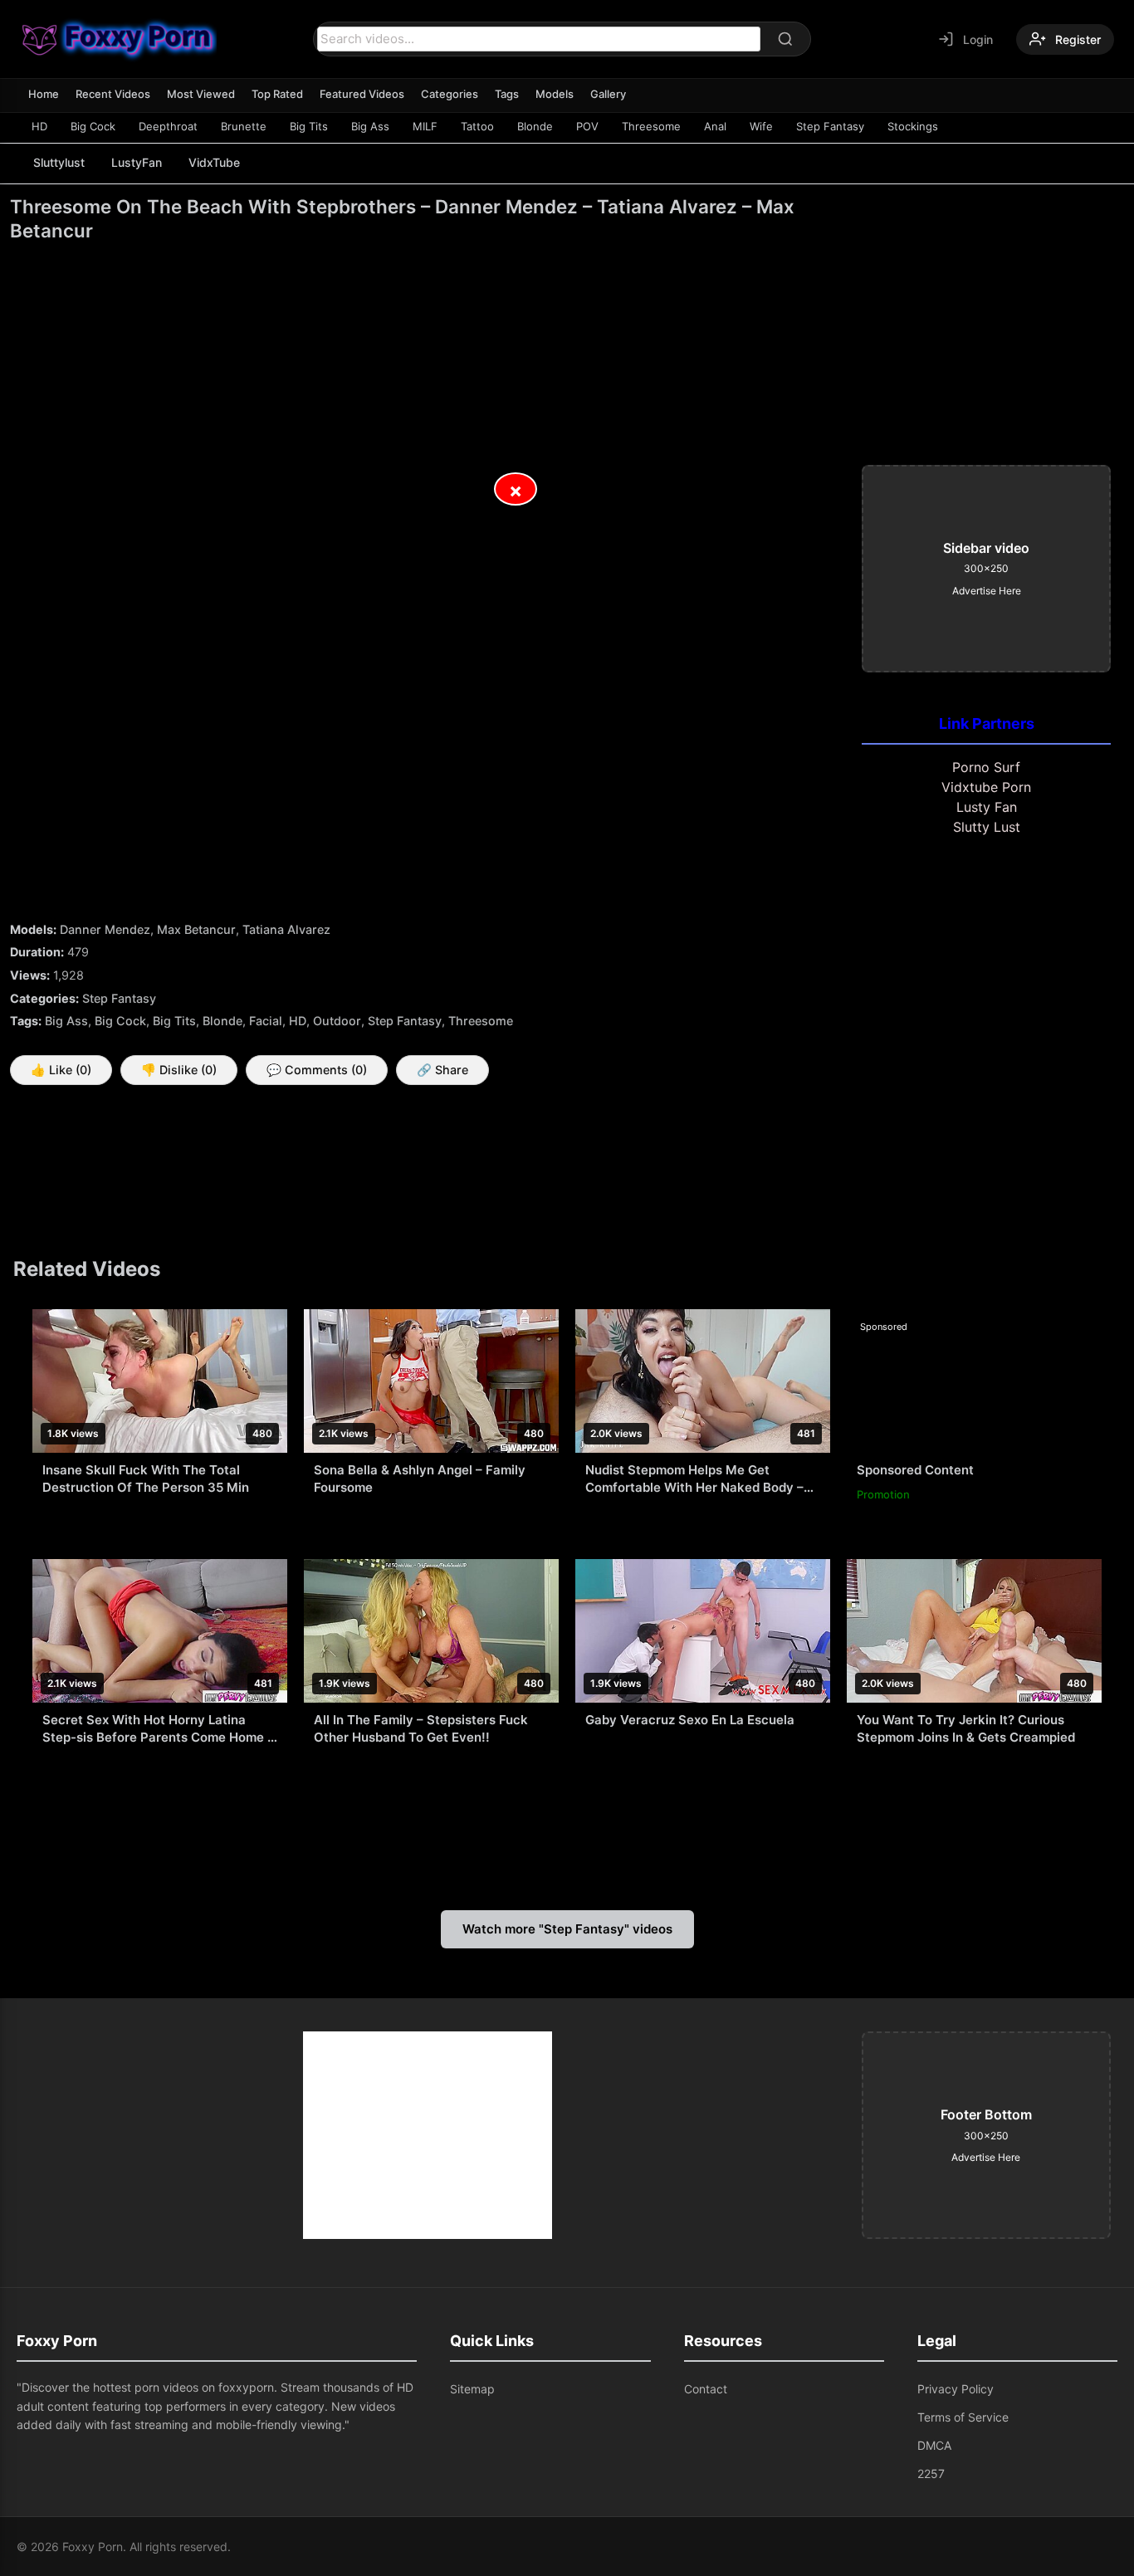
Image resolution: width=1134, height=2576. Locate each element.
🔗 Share (442, 1070)
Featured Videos (362, 94)
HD (39, 126)
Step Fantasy (830, 126)
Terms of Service (963, 2417)
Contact (706, 2389)
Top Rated (277, 94)
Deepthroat (168, 126)
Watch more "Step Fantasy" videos (567, 1929)
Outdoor (337, 1021)
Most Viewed (201, 94)
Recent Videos (113, 94)
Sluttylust (59, 162)
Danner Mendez (105, 929)
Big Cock (93, 126)
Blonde (535, 126)
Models (555, 94)
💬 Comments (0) (317, 1070)
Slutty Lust (987, 827)
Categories (450, 94)
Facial (266, 1021)
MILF (425, 126)
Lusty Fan (987, 807)
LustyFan (137, 162)
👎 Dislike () (179, 1070)
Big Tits (309, 126)
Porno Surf (986, 767)
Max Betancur (196, 929)
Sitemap (472, 2389)
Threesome (651, 126)
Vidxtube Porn (986, 787)
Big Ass (370, 126)
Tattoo (477, 126)
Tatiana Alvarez (286, 929)
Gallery (608, 94)
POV (587, 126)
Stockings (913, 126)
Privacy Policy (956, 2389)
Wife (761, 126)
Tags (507, 94)
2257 (931, 2473)
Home (44, 94)
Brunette (244, 126)
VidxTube (214, 162)
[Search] (785, 39)
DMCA (934, 2445)
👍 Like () (61, 1070)
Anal (715, 126)
